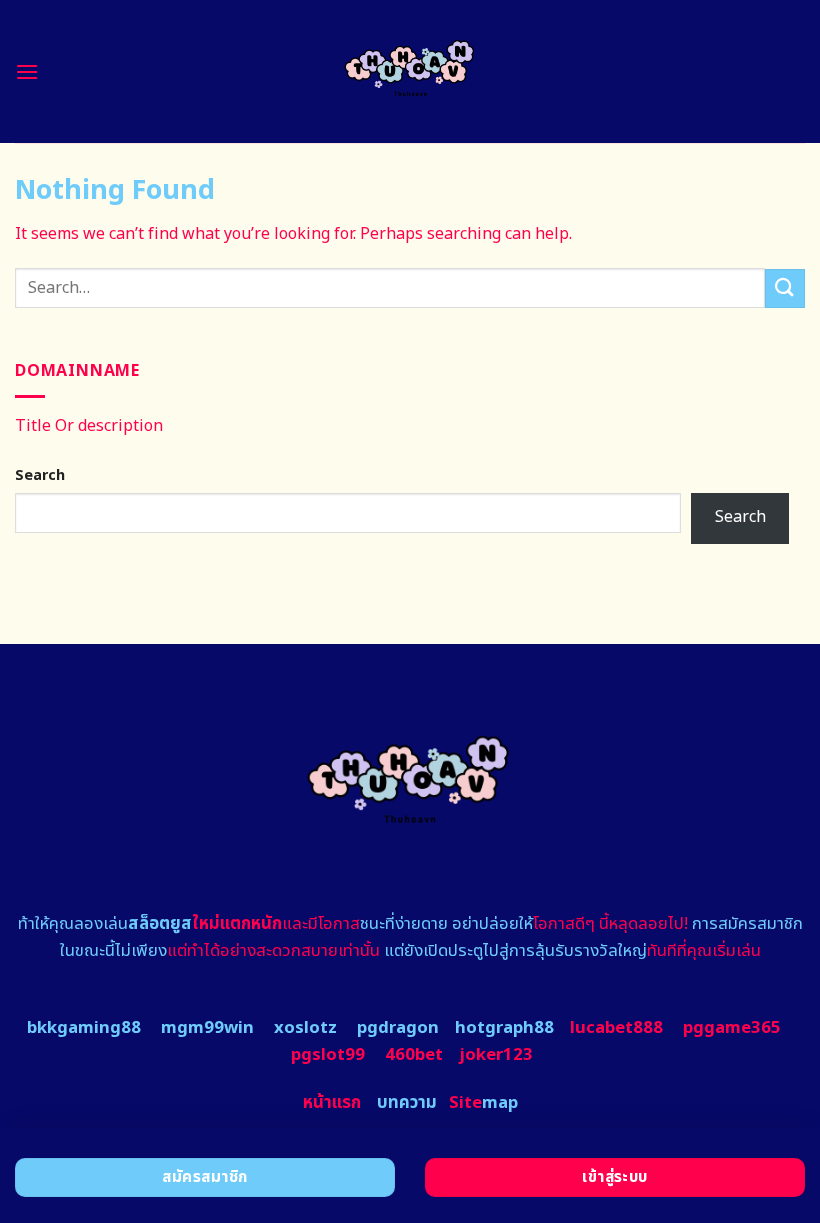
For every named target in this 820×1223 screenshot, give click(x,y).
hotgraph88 (504, 1028)
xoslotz (305, 1028)
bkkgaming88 (84, 1028)
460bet (414, 1055)
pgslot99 (328, 1055)
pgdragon (398, 1028)
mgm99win (207, 1028)
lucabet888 (616, 1028)
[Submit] (785, 288)
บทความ (407, 1103)
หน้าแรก (332, 1103)
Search (40, 475)
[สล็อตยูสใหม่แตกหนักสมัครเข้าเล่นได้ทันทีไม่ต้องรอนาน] (410, 71)
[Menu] (27, 71)
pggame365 (732, 1028)
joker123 (496, 1055)
